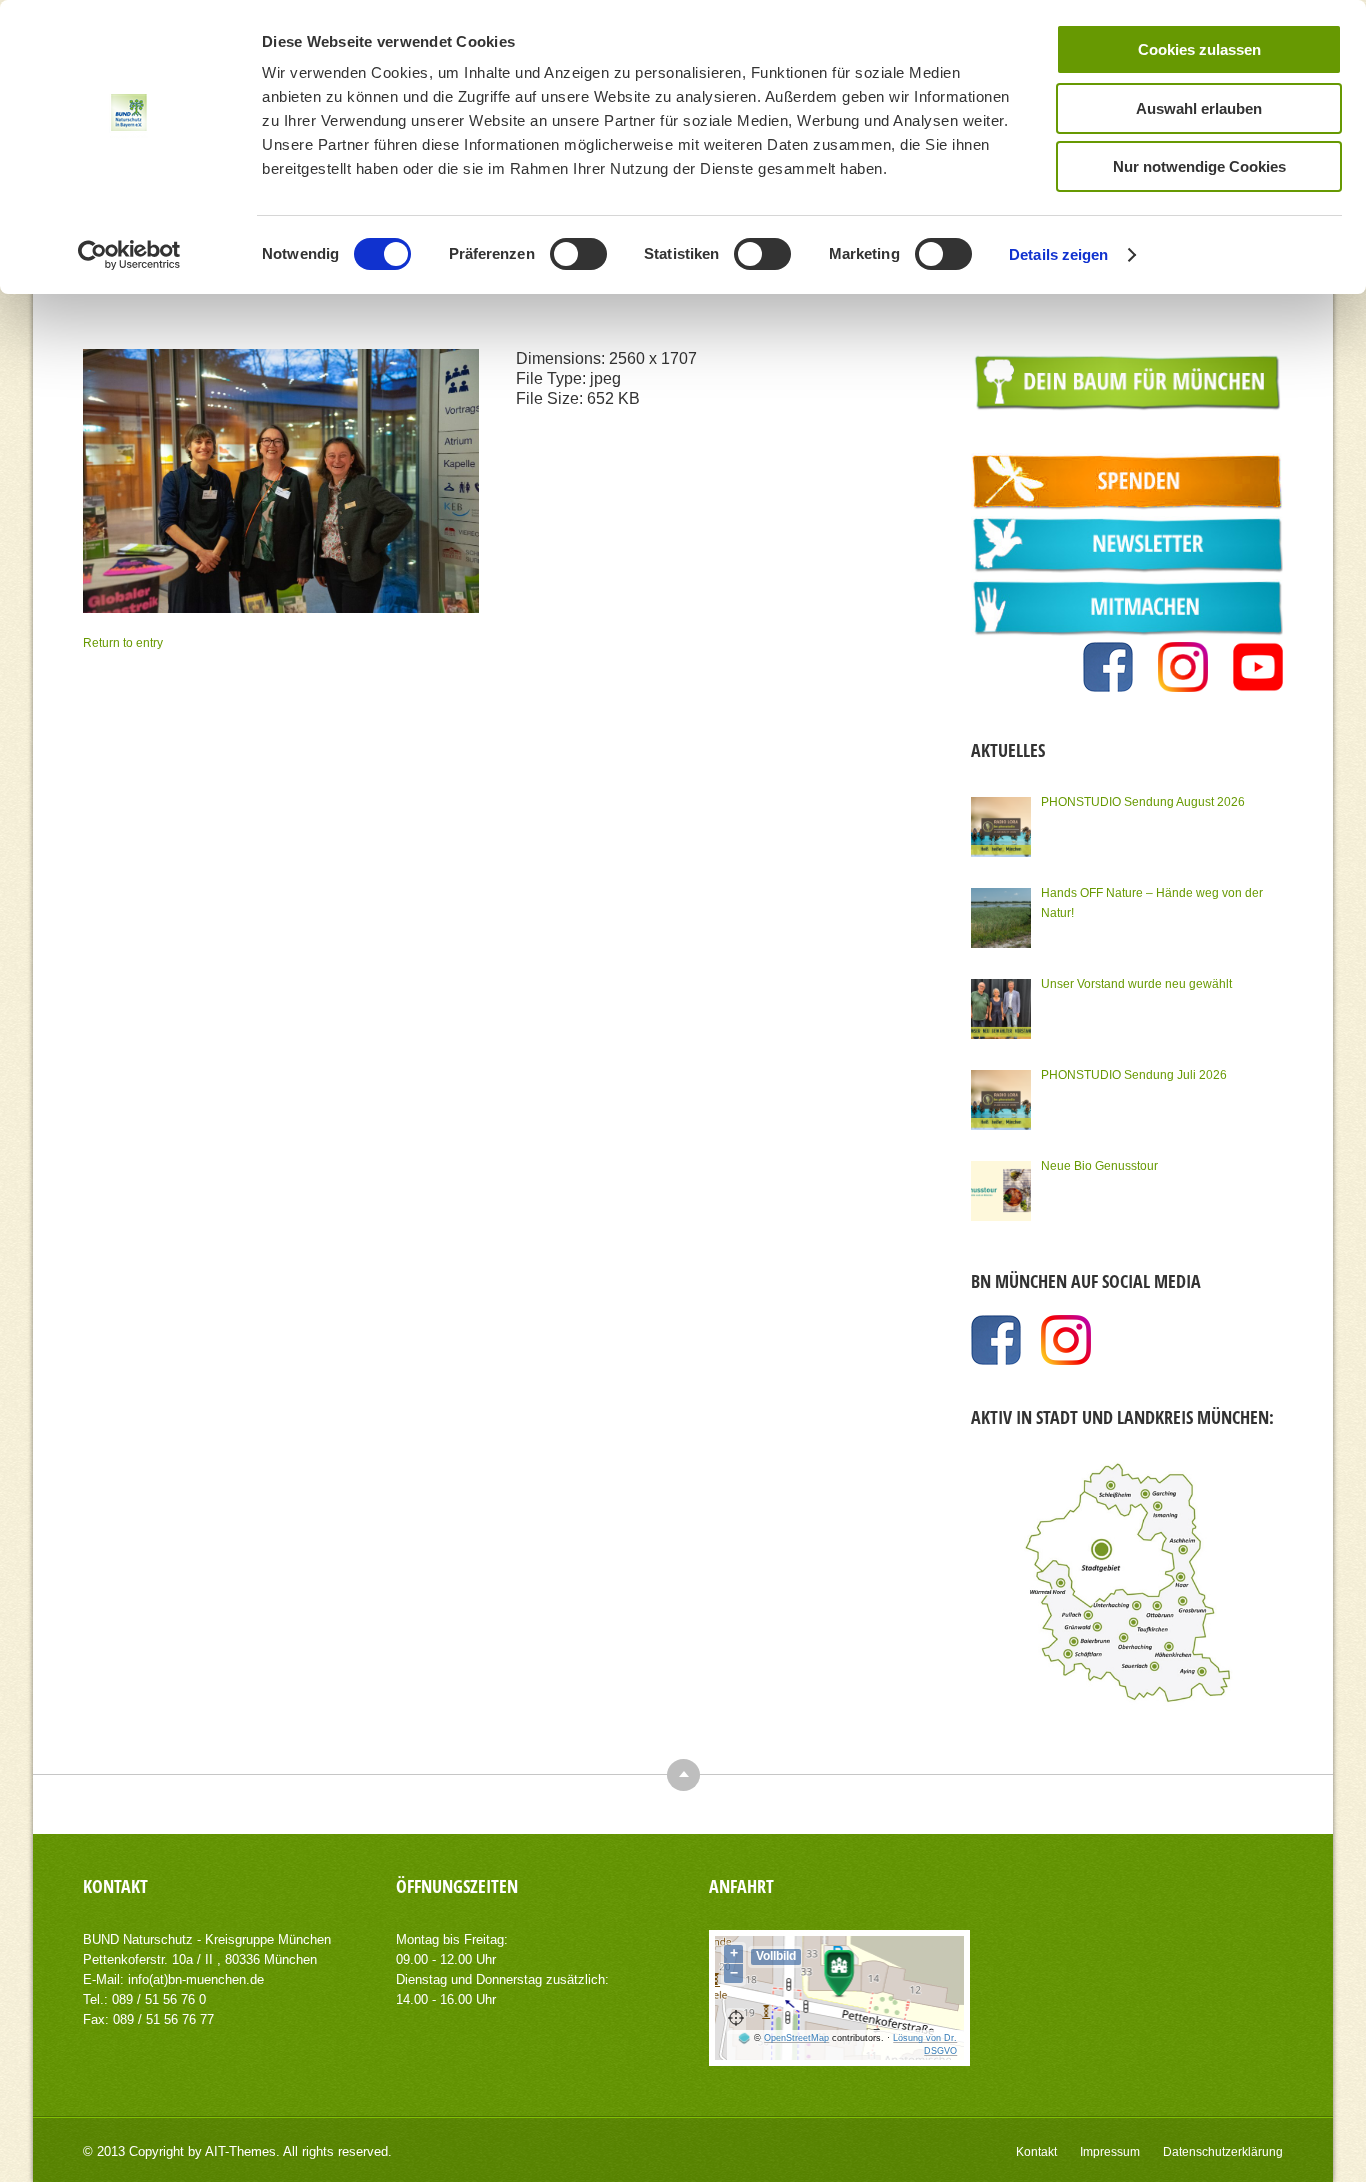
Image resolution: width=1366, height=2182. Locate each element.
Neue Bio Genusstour (1099, 1166)
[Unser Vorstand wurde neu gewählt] (1001, 1009)
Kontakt (1036, 2152)
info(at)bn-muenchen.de (196, 1979)
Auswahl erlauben (1199, 108)
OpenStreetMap (796, 2038)
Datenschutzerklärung (1223, 2152)
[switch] (578, 254)
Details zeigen (1058, 254)
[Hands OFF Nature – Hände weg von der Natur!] (1001, 918)
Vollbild (776, 1956)
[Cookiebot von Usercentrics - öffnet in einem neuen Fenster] (129, 255)
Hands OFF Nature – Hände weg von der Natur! (1152, 903)
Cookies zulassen (1199, 49)
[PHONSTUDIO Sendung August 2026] (1001, 827)
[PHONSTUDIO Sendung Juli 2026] (1001, 1100)
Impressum (1110, 2152)
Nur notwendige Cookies (1199, 166)
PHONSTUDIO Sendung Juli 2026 (1134, 1075)
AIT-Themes (240, 2151)
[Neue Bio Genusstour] (1001, 1191)
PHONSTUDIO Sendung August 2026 (1143, 802)
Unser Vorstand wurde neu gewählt (1136, 984)
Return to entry (123, 643)
